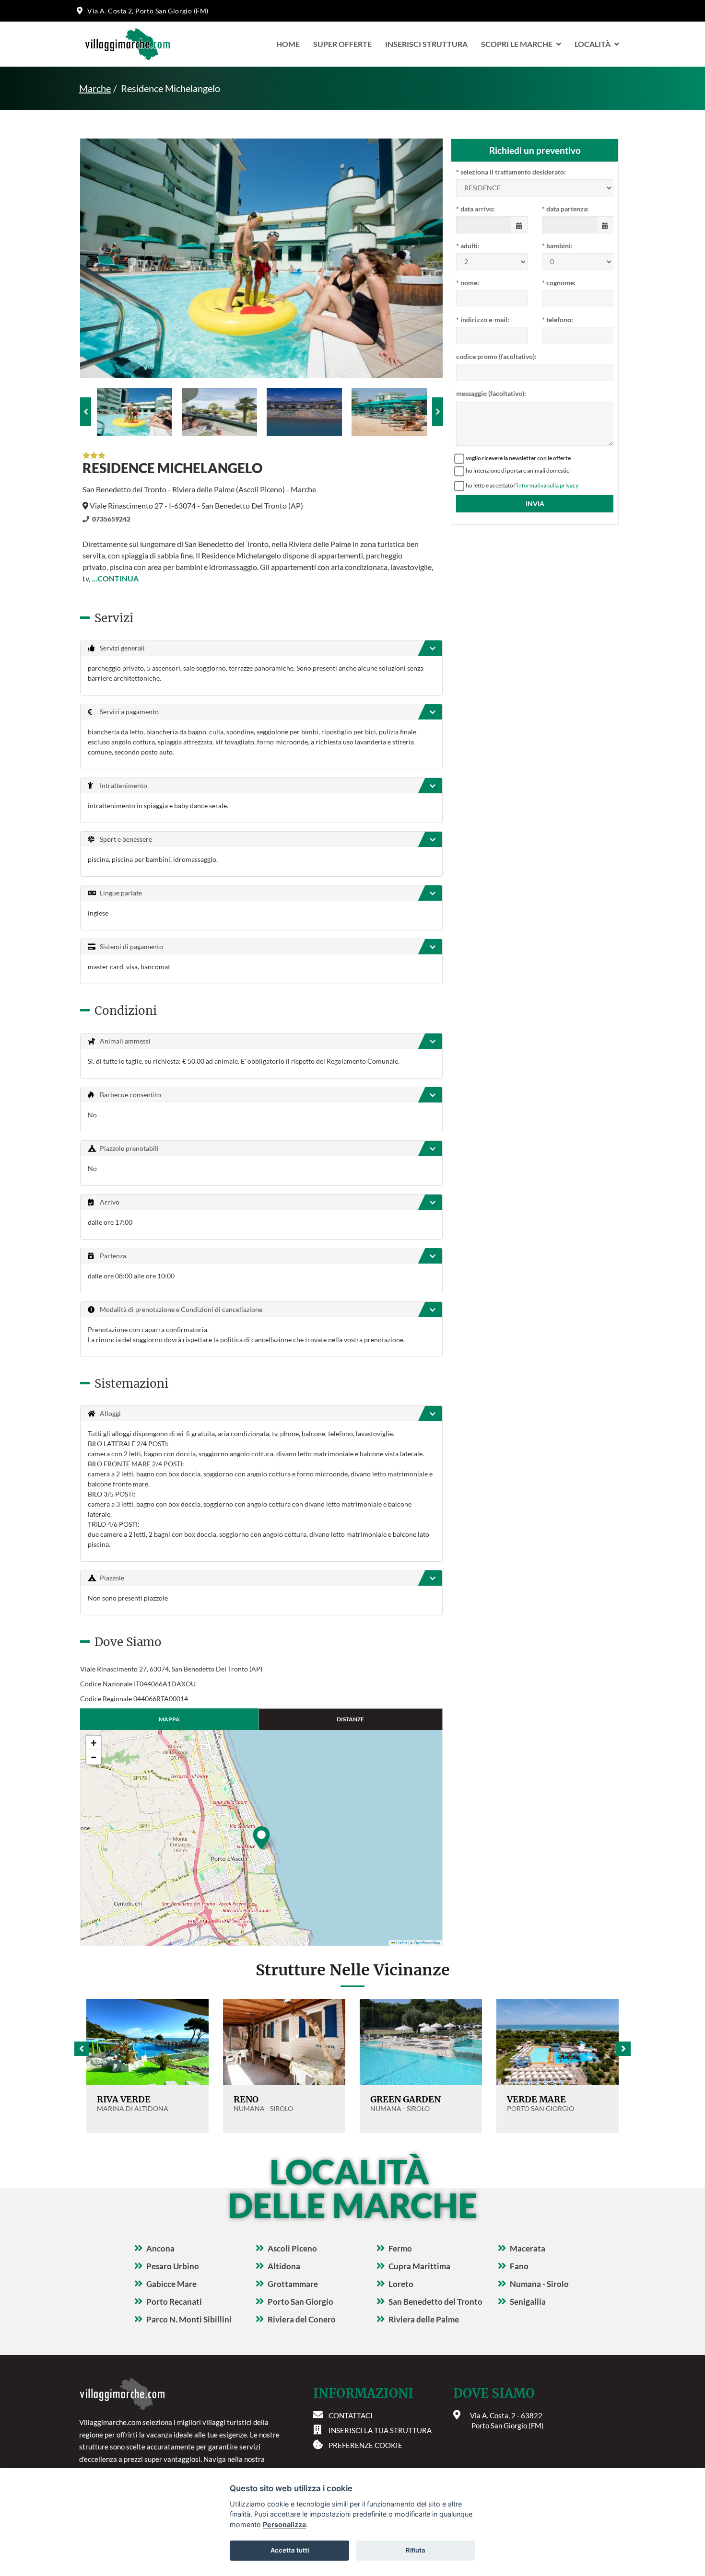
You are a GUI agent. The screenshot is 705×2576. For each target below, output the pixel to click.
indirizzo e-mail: (483, 319)
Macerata (528, 2248)
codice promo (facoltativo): (496, 356)
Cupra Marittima (419, 2266)
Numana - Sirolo (539, 2284)
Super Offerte (342, 44)
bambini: (557, 246)
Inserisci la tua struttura (380, 2430)
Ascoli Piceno (292, 2248)
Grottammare (293, 2284)
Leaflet (401, 1943)
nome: (468, 283)
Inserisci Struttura (426, 44)
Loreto (401, 2284)
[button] (261, 1838)
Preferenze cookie (365, 2445)
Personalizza (284, 2524)
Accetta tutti (290, 2550)
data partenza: (565, 209)
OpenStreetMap (427, 1943)
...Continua (115, 578)
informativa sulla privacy (548, 485)
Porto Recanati (174, 2302)
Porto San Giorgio (300, 2302)
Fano (519, 2266)
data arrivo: (476, 209)
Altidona (284, 2266)
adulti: (468, 246)
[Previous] (86, 412)
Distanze (350, 1719)
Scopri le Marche (517, 44)
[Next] (438, 412)
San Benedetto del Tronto (435, 2302)
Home (288, 44)
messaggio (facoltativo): (491, 393)
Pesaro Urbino (173, 2266)
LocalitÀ (593, 44)
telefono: (558, 319)
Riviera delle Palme (424, 2319)
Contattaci (351, 2415)
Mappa (169, 1719)
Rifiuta (416, 2550)
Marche (95, 88)
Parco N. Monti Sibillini (189, 2319)
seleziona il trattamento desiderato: (511, 172)
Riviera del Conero (302, 2319)
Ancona (160, 2248)
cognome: (559, 283)
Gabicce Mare (171, 2284)
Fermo (400, 2248)
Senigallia (528, 2302)
